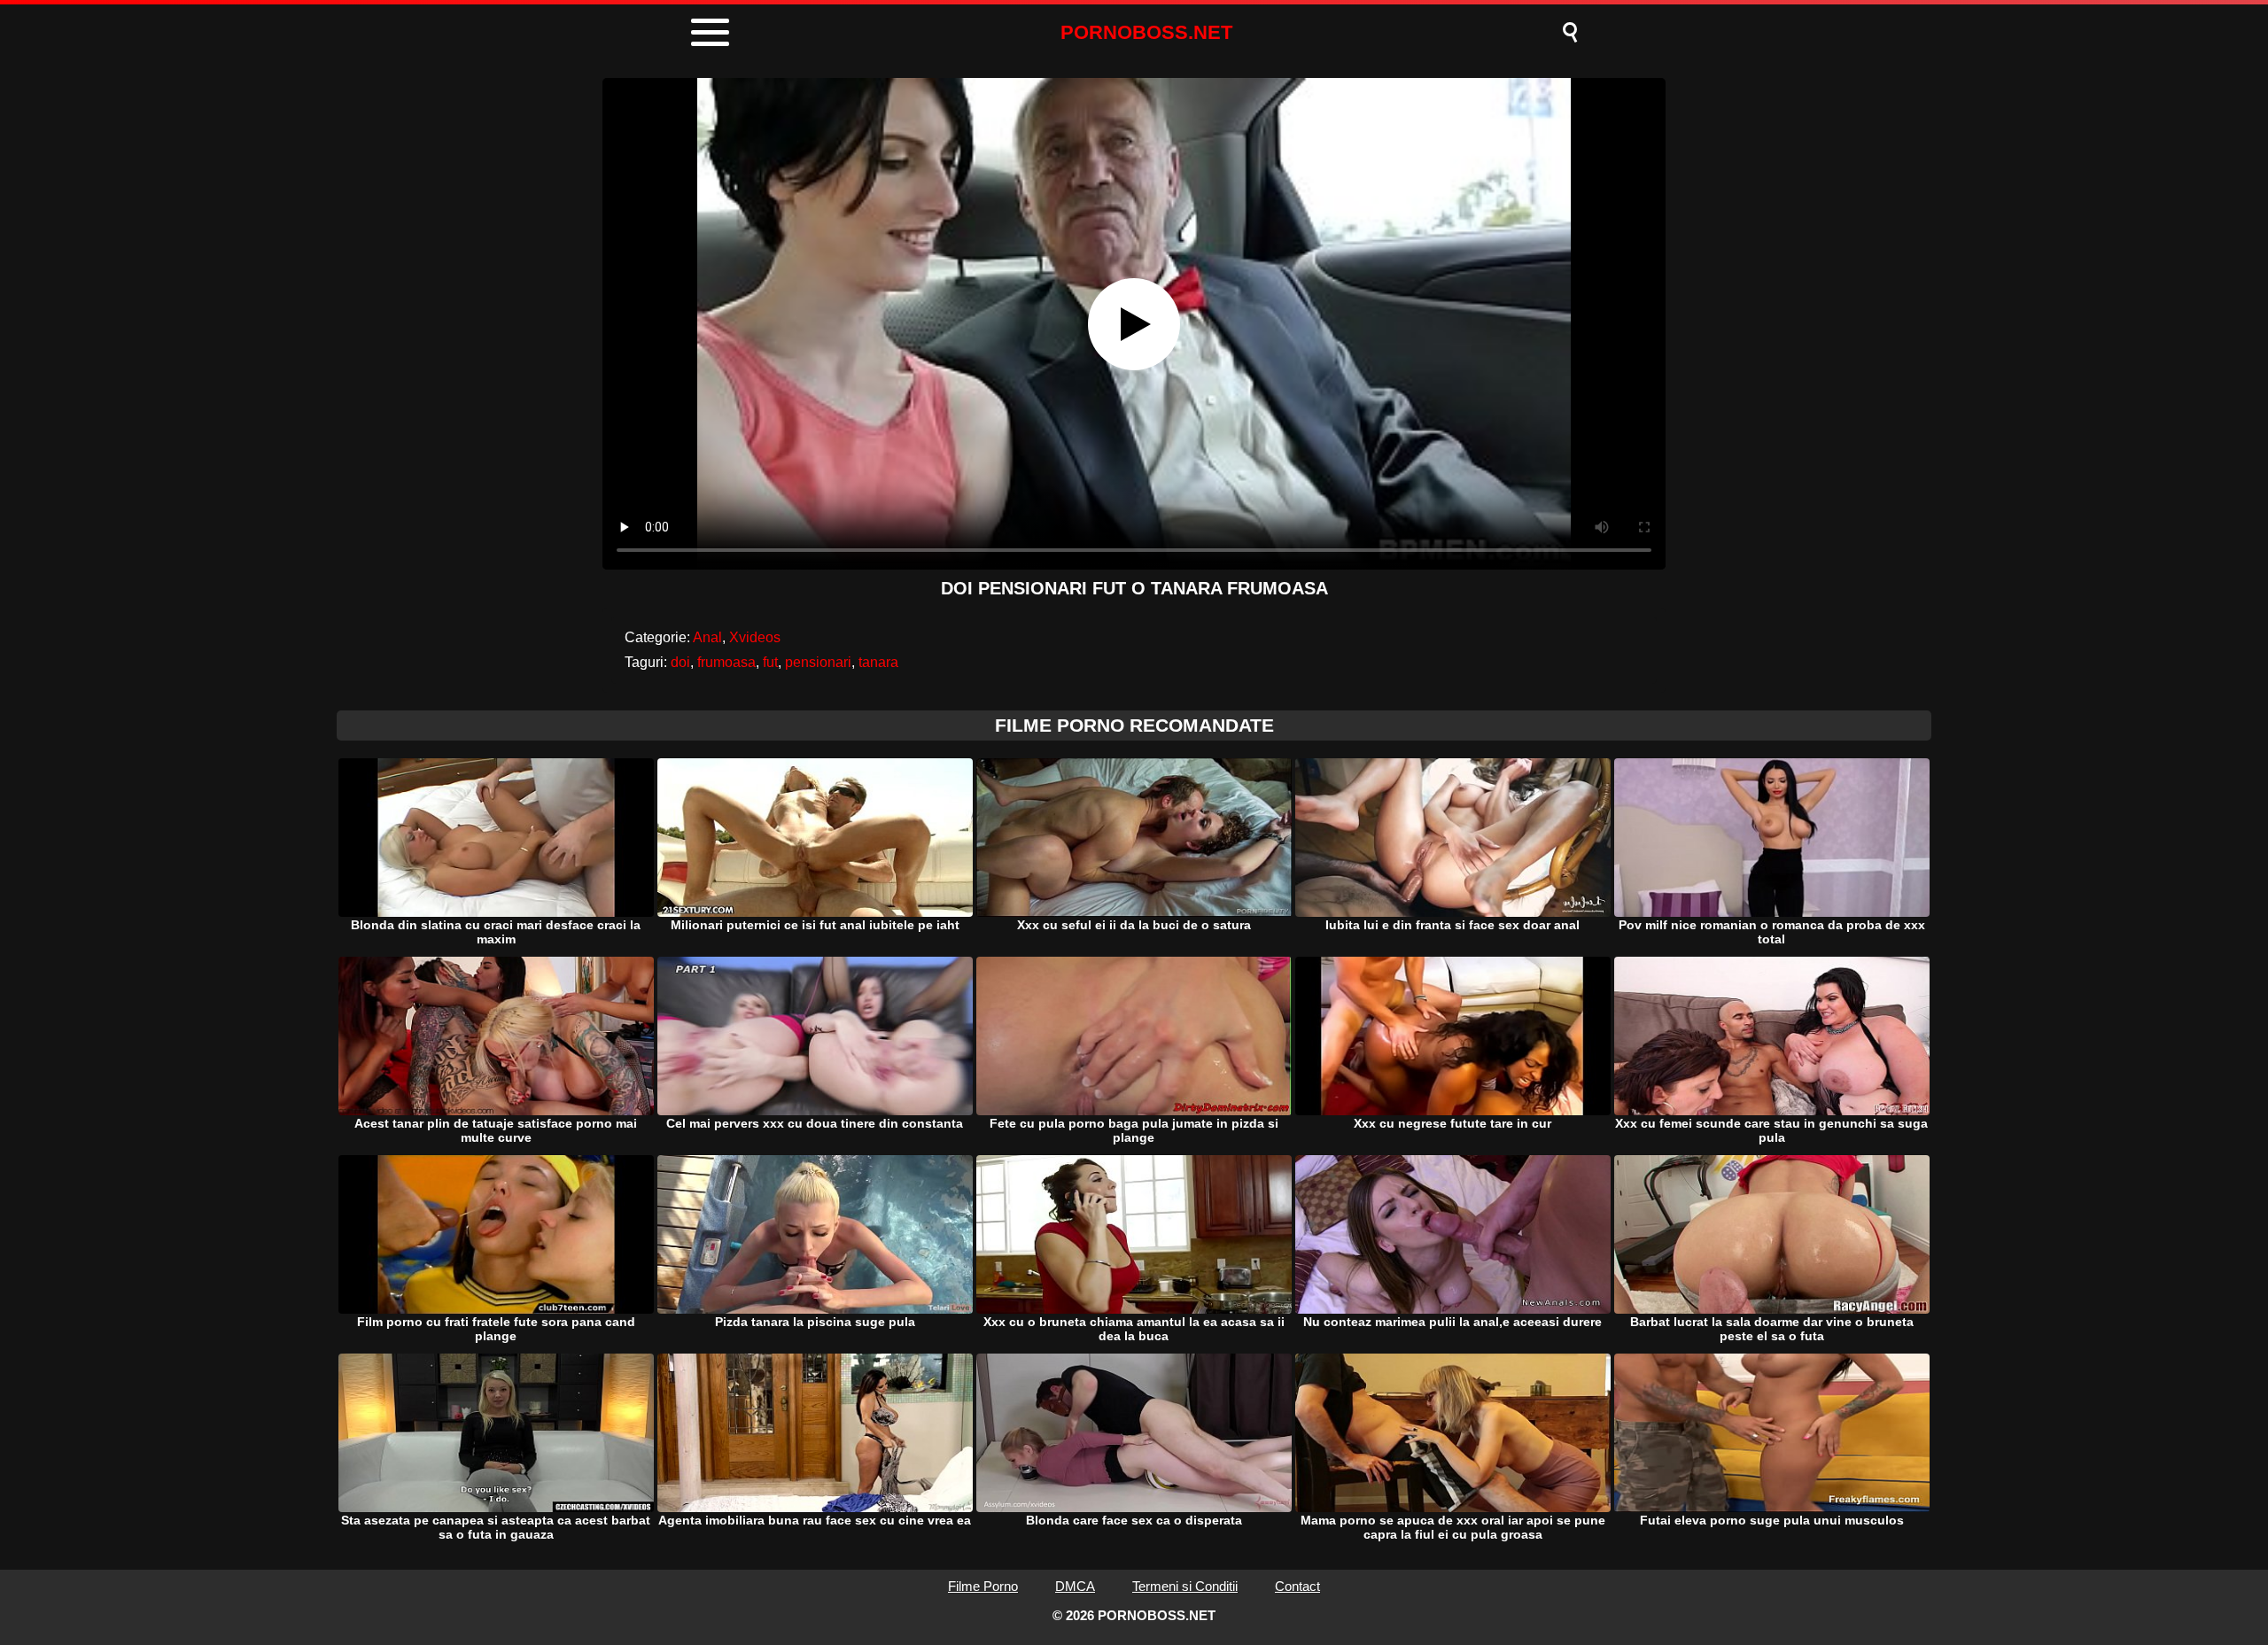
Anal (707, 637)
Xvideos (755, 637)
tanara (878, 662)
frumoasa (726, 662)
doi (680, 662)
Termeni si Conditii (1185, 1586)
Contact (1297, 1586)
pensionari (818, 662)
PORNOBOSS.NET (1146, 32)
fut (770, 662)
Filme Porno (983, 1586)
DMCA (1075, 1586)
